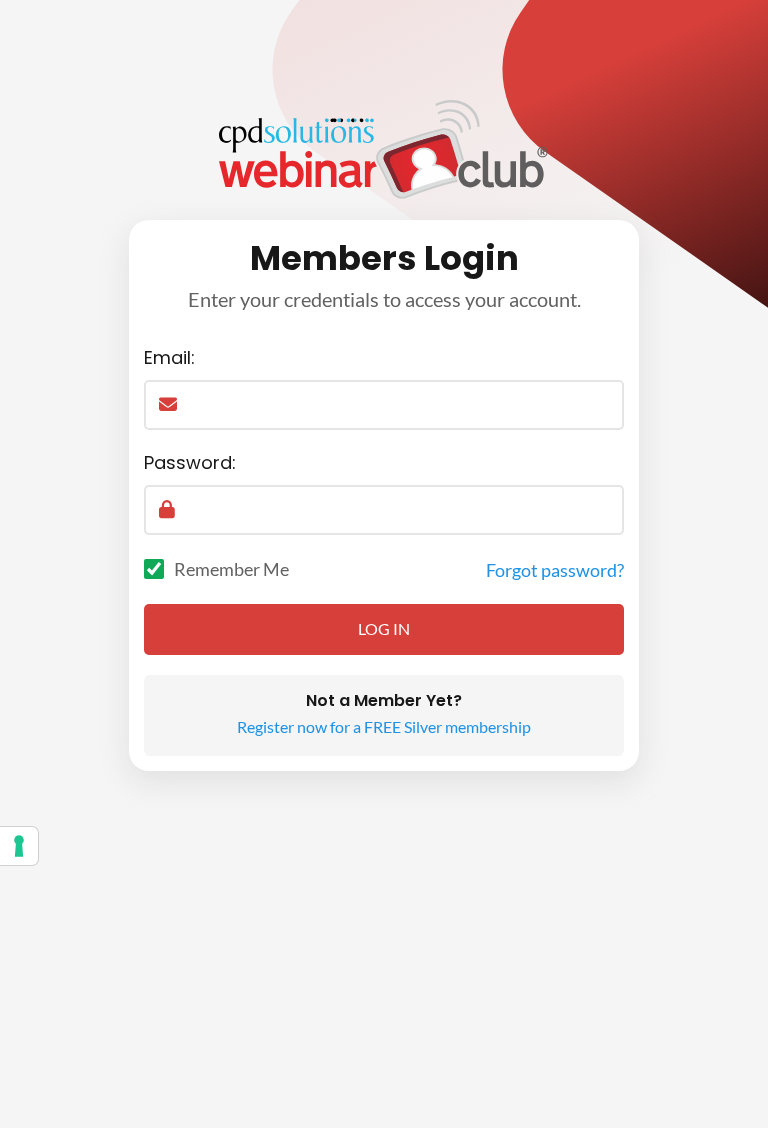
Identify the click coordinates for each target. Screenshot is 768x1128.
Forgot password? (555, 570)
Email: (169, 357)
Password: (190, 462)
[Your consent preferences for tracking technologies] (19, 846)
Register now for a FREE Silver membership (384, 726)
